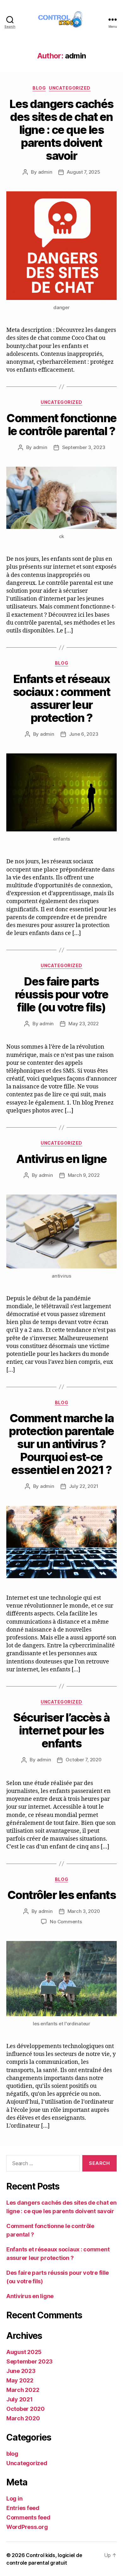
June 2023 (21, 2371)
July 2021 (20, 2399)
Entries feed (23, 2508)
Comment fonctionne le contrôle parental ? (61, 425)
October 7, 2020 (83, 1760)
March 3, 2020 (84, 1911)
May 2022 (20, 2380)
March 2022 (23, 2390)
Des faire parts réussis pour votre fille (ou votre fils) (61, 994)
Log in (14, 2498)
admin (45, 172)
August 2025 (24, 2352)
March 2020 (23, 2418)
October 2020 (26, 2409)
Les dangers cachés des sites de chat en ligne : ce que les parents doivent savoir (61, 130)
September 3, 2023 (84, 447)
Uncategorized (70, 88)
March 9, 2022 (84, 1175)
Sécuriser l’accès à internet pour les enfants (61, 1730)
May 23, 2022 (84, 1024)
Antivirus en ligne (61, 1159)
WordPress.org (27, 2527)
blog (39, 88)
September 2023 (29, 2361)
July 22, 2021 (84, 1486)
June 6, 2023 (84, 734)
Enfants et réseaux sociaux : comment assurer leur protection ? (62, 698)
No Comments (66, 1922)
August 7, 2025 (83, 172)
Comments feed (28, 2517)
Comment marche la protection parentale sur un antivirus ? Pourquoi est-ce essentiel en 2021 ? (61, 1444)
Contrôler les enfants (62, 1895)
